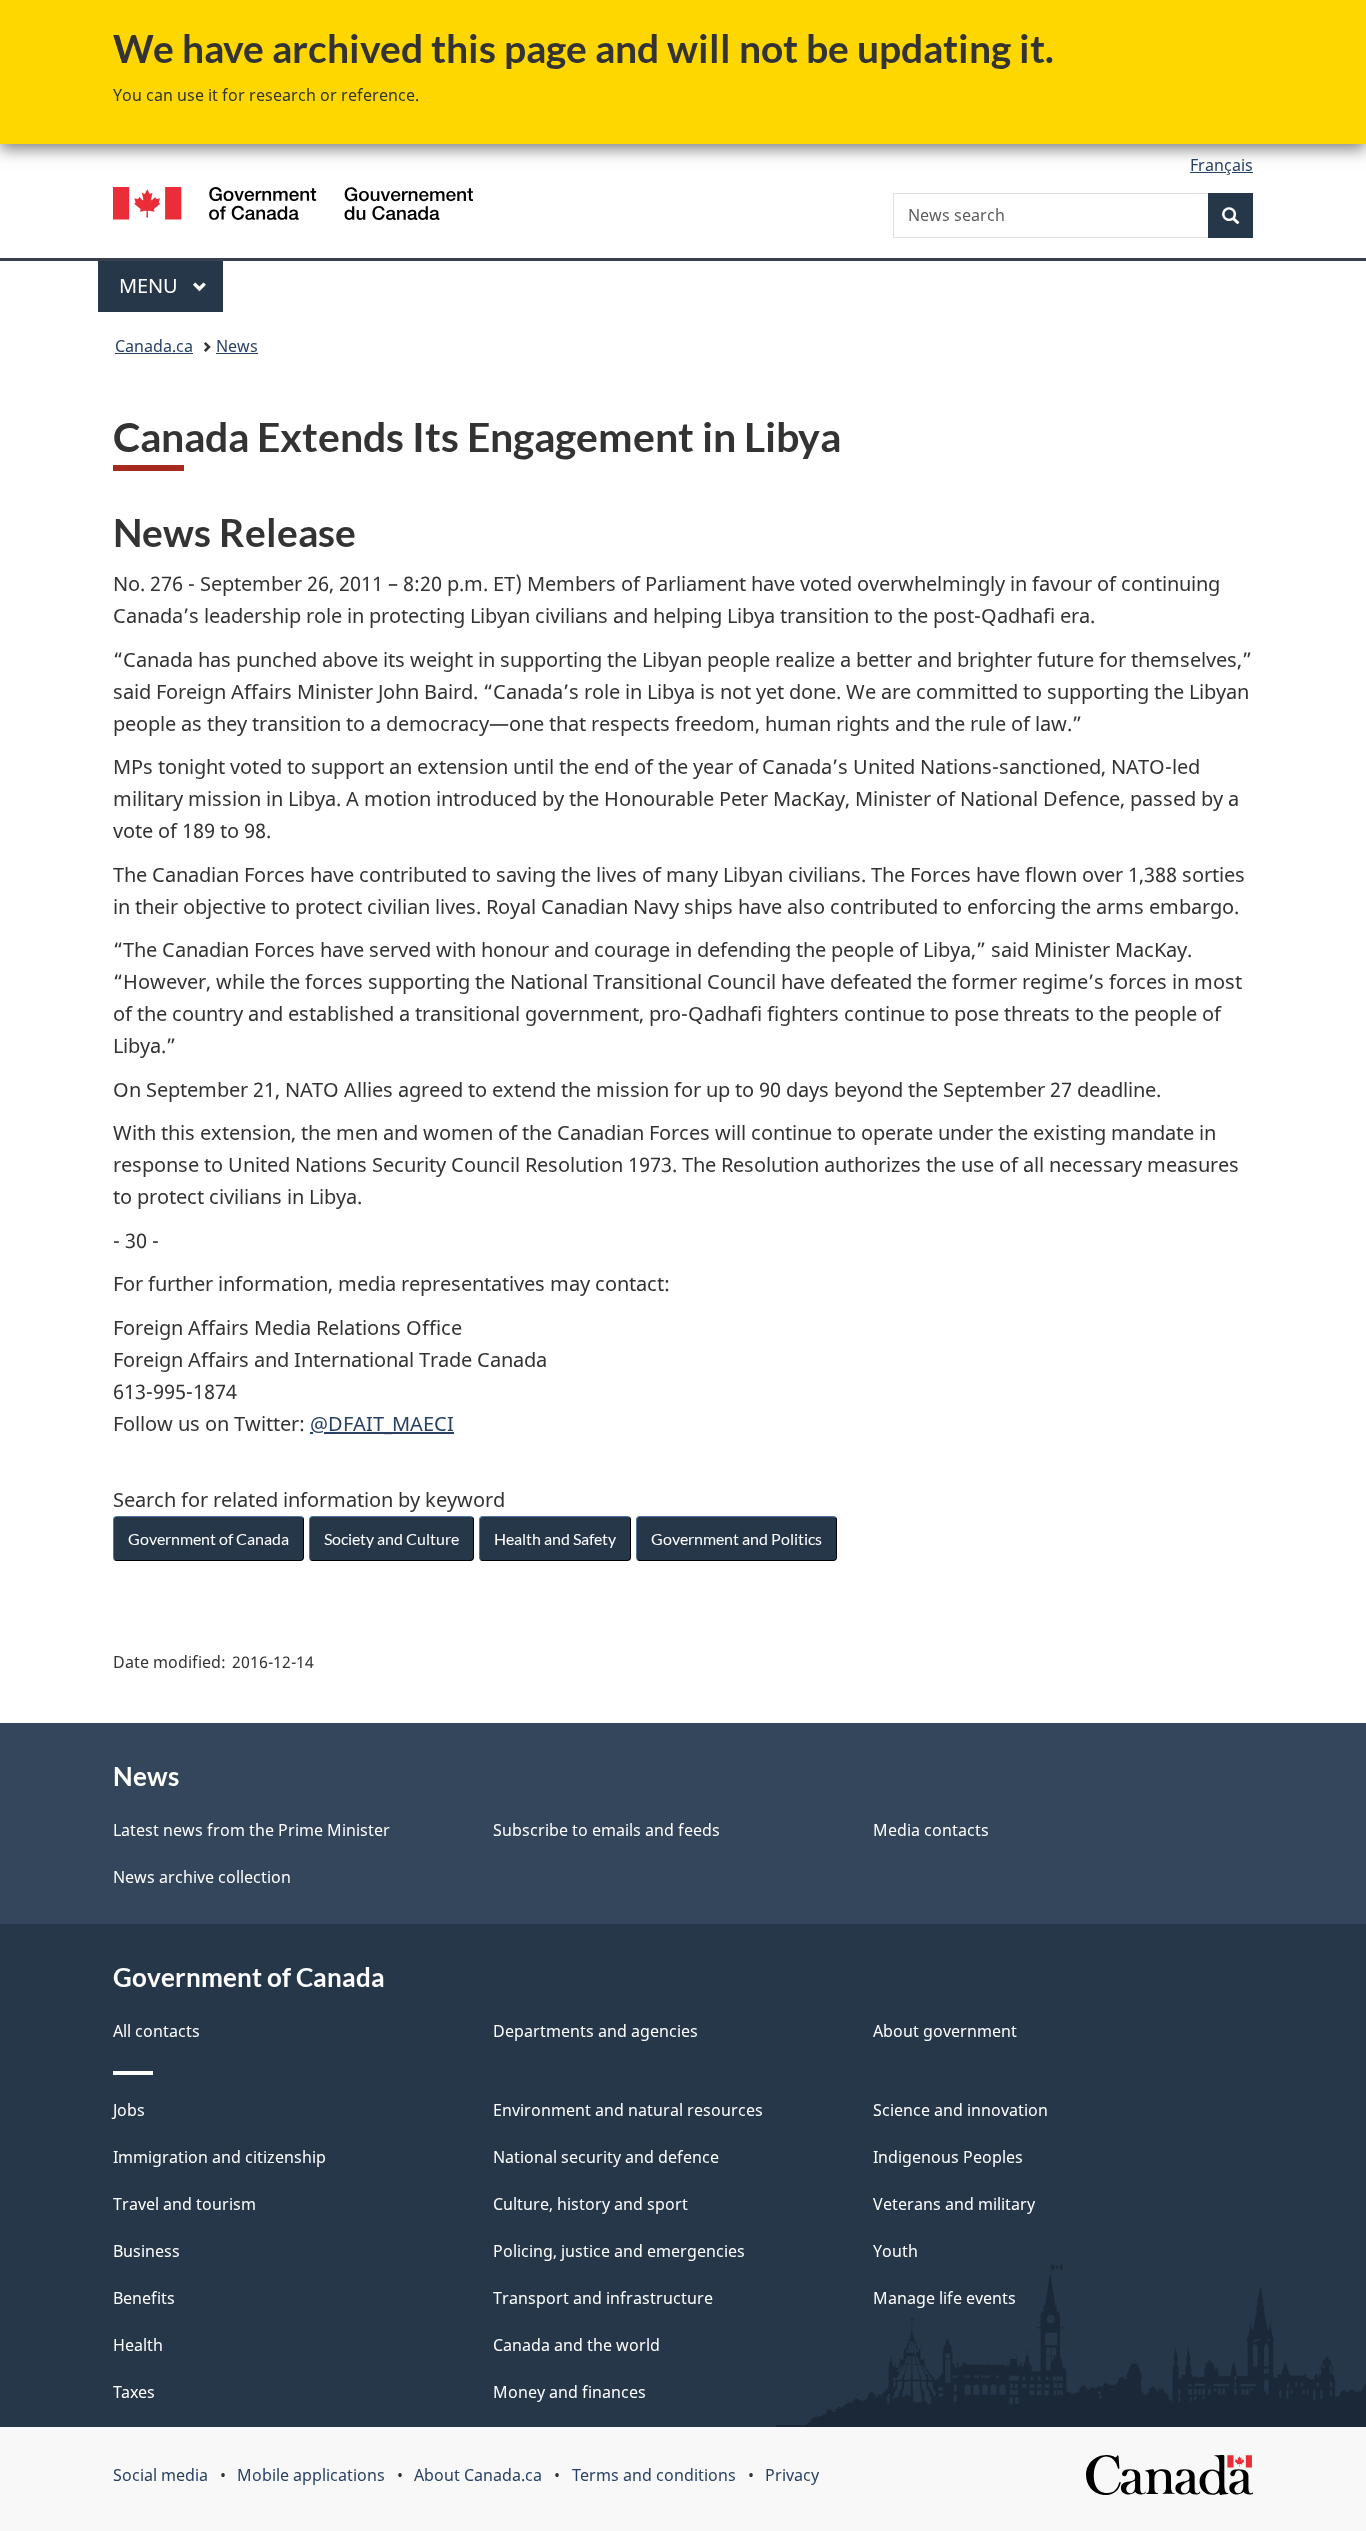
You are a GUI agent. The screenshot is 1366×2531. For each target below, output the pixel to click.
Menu (151, 285)
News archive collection (202, 1877)
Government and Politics (736, 1538)
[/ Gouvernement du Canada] (293, 206)
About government (945, 2031)
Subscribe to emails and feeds (606, 1830)
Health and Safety (555, 1538)
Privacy (792, 2475)
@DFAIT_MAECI (382, 1423)
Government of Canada (208, 1538)
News (237, 346)
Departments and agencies (595, 2031)
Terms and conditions (654, 2475)
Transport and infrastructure (603, 2298)
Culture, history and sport (590, 2204)
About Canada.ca (478, 2475)
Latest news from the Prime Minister (251, 1830)
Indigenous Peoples (948, 2157)
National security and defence (606, 2157)
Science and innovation (960, 2110)
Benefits (144, 2298)
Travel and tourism (184, 2204)
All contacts (156, 2031)
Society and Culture (391, 1538)
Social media (160, 2475)
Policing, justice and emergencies (619, 2251)
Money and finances (569, 2392)
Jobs (129, 2110)
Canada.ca (154, 346)
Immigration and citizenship (219, 2157)
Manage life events (944, 2298)
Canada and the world (576, 2345)
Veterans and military (954, 2204)
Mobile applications (311, 2475)
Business (146, 2251)
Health (138, 2345)
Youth (895, 2251)
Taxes (134, 2392)
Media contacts (931, 1830)
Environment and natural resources (628, 2110)
